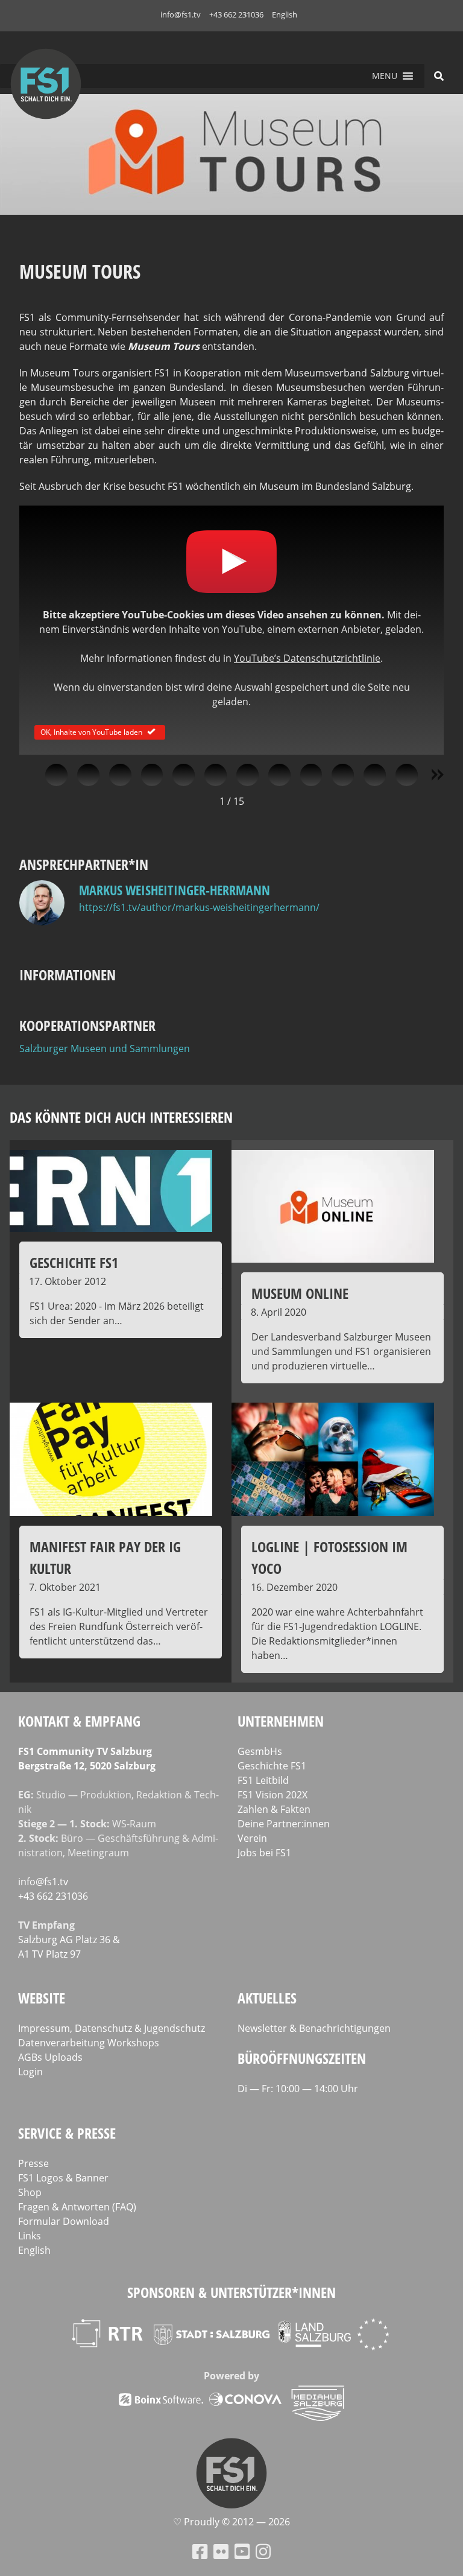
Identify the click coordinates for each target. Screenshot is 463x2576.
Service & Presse (67, 2133)
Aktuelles (267, 1998)
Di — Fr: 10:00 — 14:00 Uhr (298, 2089)
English (285, 14)
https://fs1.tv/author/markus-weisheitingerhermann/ (199, 907)
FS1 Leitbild (263, 1780)
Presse (33, 2163)
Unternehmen (281, 1721)
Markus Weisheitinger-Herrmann (175, 890)
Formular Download (64, 2221)
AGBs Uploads (50, 2057)
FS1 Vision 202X (272, 1795)
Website (42, 1998)
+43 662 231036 (236, 14)
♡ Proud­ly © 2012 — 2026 (231, 2522)
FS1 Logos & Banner (63, 2178)
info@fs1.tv (181, 14)
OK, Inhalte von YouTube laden (91, 731)
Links (30, 2236)
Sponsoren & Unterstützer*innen (231, 2292)
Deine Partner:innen (284, 1824)
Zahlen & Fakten (274, 1809)
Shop (30, 2192)
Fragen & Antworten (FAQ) (77, 2207)
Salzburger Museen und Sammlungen (105, 1048)
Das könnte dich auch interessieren (121, 1117)
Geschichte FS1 (272, 1766)
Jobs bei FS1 (264, 1853)
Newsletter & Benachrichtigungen (314, 2028)
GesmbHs (260, 1751)
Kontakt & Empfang (79, 1721)
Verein (252, 1838)
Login (30, 2072)
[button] (385, 76)
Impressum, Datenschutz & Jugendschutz (112, 2028)
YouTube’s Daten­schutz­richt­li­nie (307, 658)
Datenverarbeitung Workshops (89, 2043)
